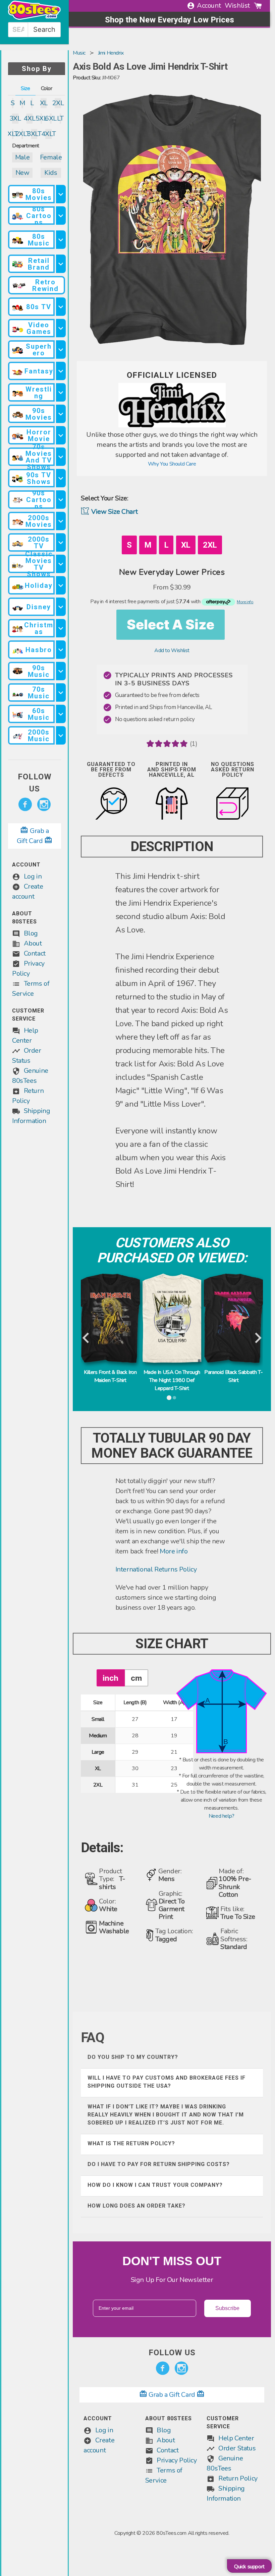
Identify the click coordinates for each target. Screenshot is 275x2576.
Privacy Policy (177, 2460)
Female (51, 157)
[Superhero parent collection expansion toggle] (61, 350)
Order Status (237, 2448)
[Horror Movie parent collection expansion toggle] (61, 435)
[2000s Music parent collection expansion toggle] (61, 735)
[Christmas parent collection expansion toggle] (61, 628)
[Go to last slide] (86, 1338)
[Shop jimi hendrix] (172, 426)
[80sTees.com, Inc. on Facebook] (25, 805)
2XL (58, 103)
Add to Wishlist (172, 650)
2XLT (22, 134)
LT (60, 118)
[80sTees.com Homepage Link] (34, 18)
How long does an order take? (136, 2206)
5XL (41, 118)
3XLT (34, 134)
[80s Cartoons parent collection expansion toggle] (61, 216)
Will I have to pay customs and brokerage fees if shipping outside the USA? (167, 2082)
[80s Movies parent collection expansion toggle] (61, 194)
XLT (13, 134)
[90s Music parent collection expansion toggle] (61, 671)
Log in (33, 876)
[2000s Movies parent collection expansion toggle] (61, 521)
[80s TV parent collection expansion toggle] (61, 307)
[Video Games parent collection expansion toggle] (61, 328)
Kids (51, 173)
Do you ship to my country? (133, 2057)
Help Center (236, 2438)
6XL (51, 118)
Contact (35, 953)
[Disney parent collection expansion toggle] (61, 607)
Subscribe (227, 2308)
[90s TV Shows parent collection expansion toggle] (61, 478)
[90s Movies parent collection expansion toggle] (61, 414)
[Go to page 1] (169, 1398)
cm (136, 1678)
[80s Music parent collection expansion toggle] (61, 240)
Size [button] (25, 88)
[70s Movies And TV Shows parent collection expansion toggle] (61, 457)
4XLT (48, 134)
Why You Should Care (172, 464)
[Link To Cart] (258, 6)
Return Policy (238, 2478)
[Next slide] (257, 1338)
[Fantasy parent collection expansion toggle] (61, 371)
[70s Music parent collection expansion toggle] (61, 692)
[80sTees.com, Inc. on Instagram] (44, 805)
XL (44, 103)
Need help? (222, 1816)
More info (174, 1551)
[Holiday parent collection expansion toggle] (61, 585)
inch (111, 1678)
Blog (31, 933)
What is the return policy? (131, 2143)
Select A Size (171, 624)
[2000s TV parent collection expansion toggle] (61, 542)
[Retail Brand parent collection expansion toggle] (61, 264)
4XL (30, 118)
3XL (15, 118)
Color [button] (47, 88)
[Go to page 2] (175, 1398)
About (33, 943)
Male (22, 157)
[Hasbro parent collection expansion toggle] (61, 650)
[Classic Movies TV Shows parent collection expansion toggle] (61, 564)
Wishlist (237, 6)
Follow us (35, 783)
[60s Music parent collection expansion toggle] (61, 714)
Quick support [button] (249, 2567)
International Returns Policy (156, 1569)
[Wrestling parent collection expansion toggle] (61, 392)
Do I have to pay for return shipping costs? (159, 2164)
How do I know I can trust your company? (155, 2185)
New (22, 173)
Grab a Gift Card (172, 2395)
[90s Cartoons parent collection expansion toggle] (61, 500)
